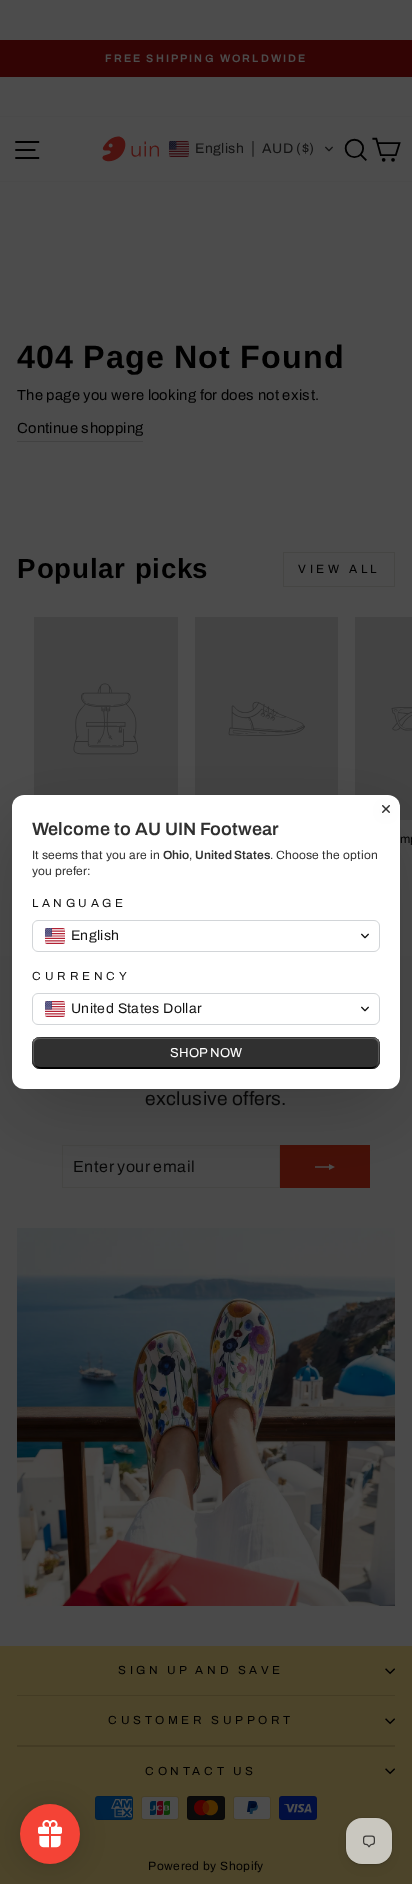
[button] (206, 936)
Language (79, 903)
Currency (81, 976)
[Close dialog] (386, 809)
